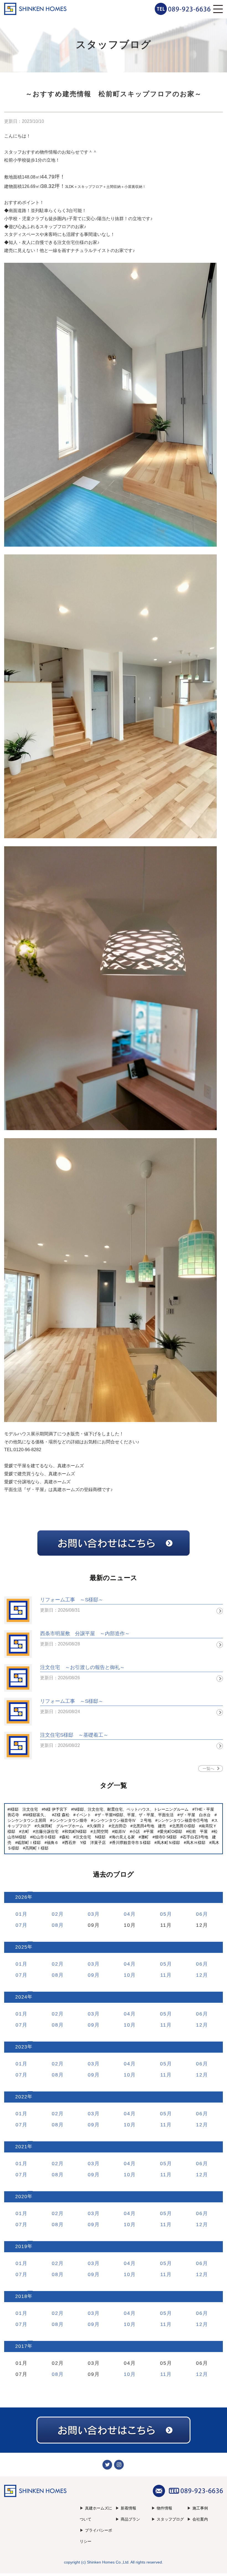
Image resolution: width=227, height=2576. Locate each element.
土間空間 (100, 1831)
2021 (21, 2147)
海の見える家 (123, 1837)
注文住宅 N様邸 (91, 1837)
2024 (21, 1997)
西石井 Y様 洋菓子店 (85, 1843)
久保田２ (97, 1826)
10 (127, 1975)
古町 (25, 1831)
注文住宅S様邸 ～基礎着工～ (74, 1735)
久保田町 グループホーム (60, 1826)
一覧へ (208, 1769)
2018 (21, 2296)
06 (199, 1914)
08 (55, 1925)
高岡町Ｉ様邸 (37, 1848)
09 (91, 1975)
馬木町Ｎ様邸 (168, 1843)
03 (91, 1914)
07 (19, 1925)
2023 (21, 2047)
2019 (21, 2247)
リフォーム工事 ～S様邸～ (72, 1600)
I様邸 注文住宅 (24, 1809)
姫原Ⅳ (120, 1831)
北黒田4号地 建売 (149, 1826)
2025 (21, 1947)
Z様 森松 (62, 1815)
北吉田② (119, 1826)
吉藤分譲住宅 (47, 1831)
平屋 (150, 1831)
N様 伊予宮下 (56, 1809)
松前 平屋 (198, 1831)
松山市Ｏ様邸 (44, 1837)
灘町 (145, 1837)
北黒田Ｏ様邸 (184, 1826)
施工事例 (200, 2508)
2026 (21, 1897)
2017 (21, 2346)
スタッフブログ (170, 2519)
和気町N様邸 (76, 1831)
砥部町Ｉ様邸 (29, 1843)
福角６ (53, 1843)
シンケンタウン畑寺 (70, 1820)
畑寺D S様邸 (166, 1837)
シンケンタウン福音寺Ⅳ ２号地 (122, 1820)
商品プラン (130, 2519)
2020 (21, 2197)
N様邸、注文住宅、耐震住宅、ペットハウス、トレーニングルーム (131, 1809)
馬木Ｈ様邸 (196, 1843)
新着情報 (128, 2508)
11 (163, 1975)
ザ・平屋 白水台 (195, 1815)
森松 (66, 1837)
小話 (136, 1831)
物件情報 (164, 2508)
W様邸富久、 (37, 1815)
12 (199, 1975)
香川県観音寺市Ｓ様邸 (131, 1843)
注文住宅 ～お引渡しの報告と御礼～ (82, 1667)
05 (163, 1914)
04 (127, 1914)
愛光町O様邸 (171, 1831)
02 (55, 1914)
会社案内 (200, 2519)
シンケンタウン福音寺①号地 (183, 1820)
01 (19, 1914)
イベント (83, 1815)
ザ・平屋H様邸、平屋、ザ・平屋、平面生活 (135, 1815)
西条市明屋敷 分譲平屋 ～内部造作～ (85, 1634)
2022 (21, 2097)
